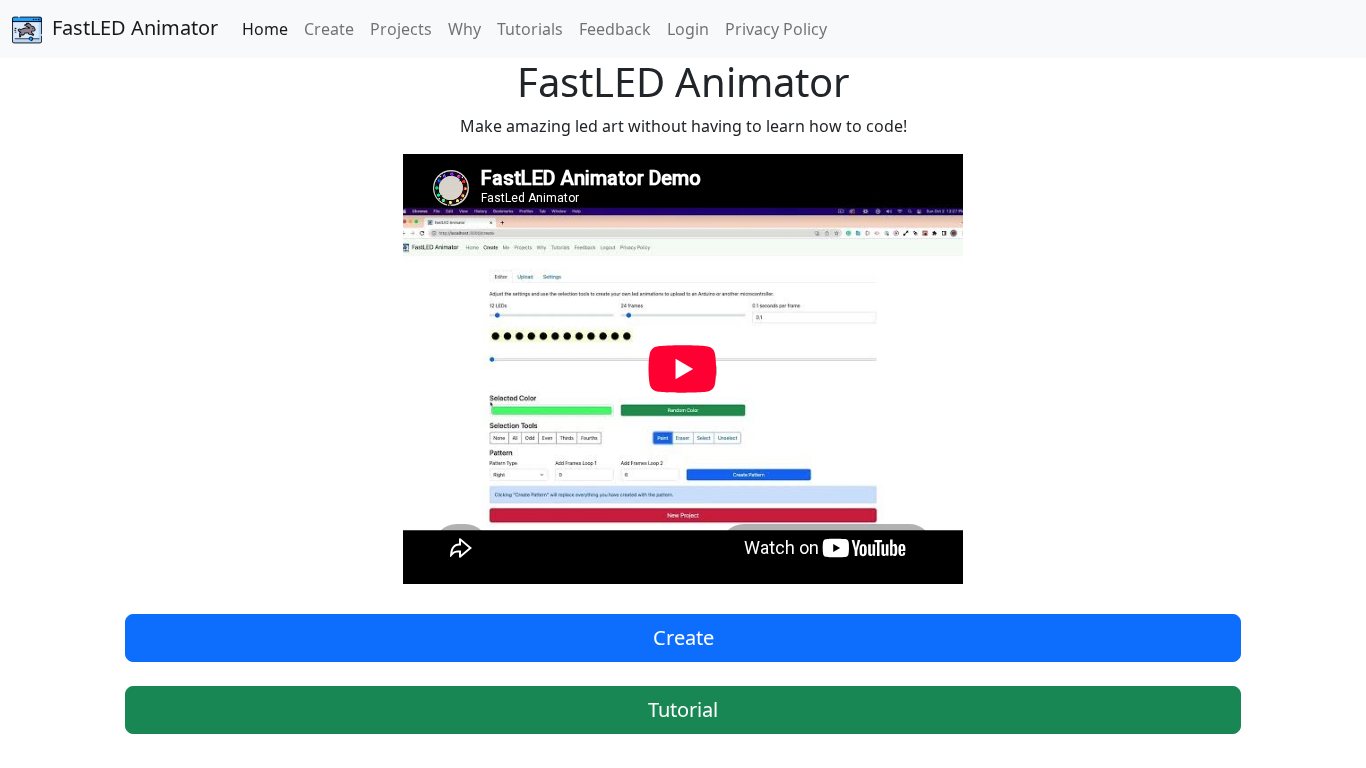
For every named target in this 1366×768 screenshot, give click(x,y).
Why (464, 29)
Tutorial (683, 709)
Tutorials (530, 29)
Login (688, 29)
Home (265, 29)
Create (329, 29)
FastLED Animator (135, 27)
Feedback (615, 29)
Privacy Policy (776, 29)
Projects (401, 29)
